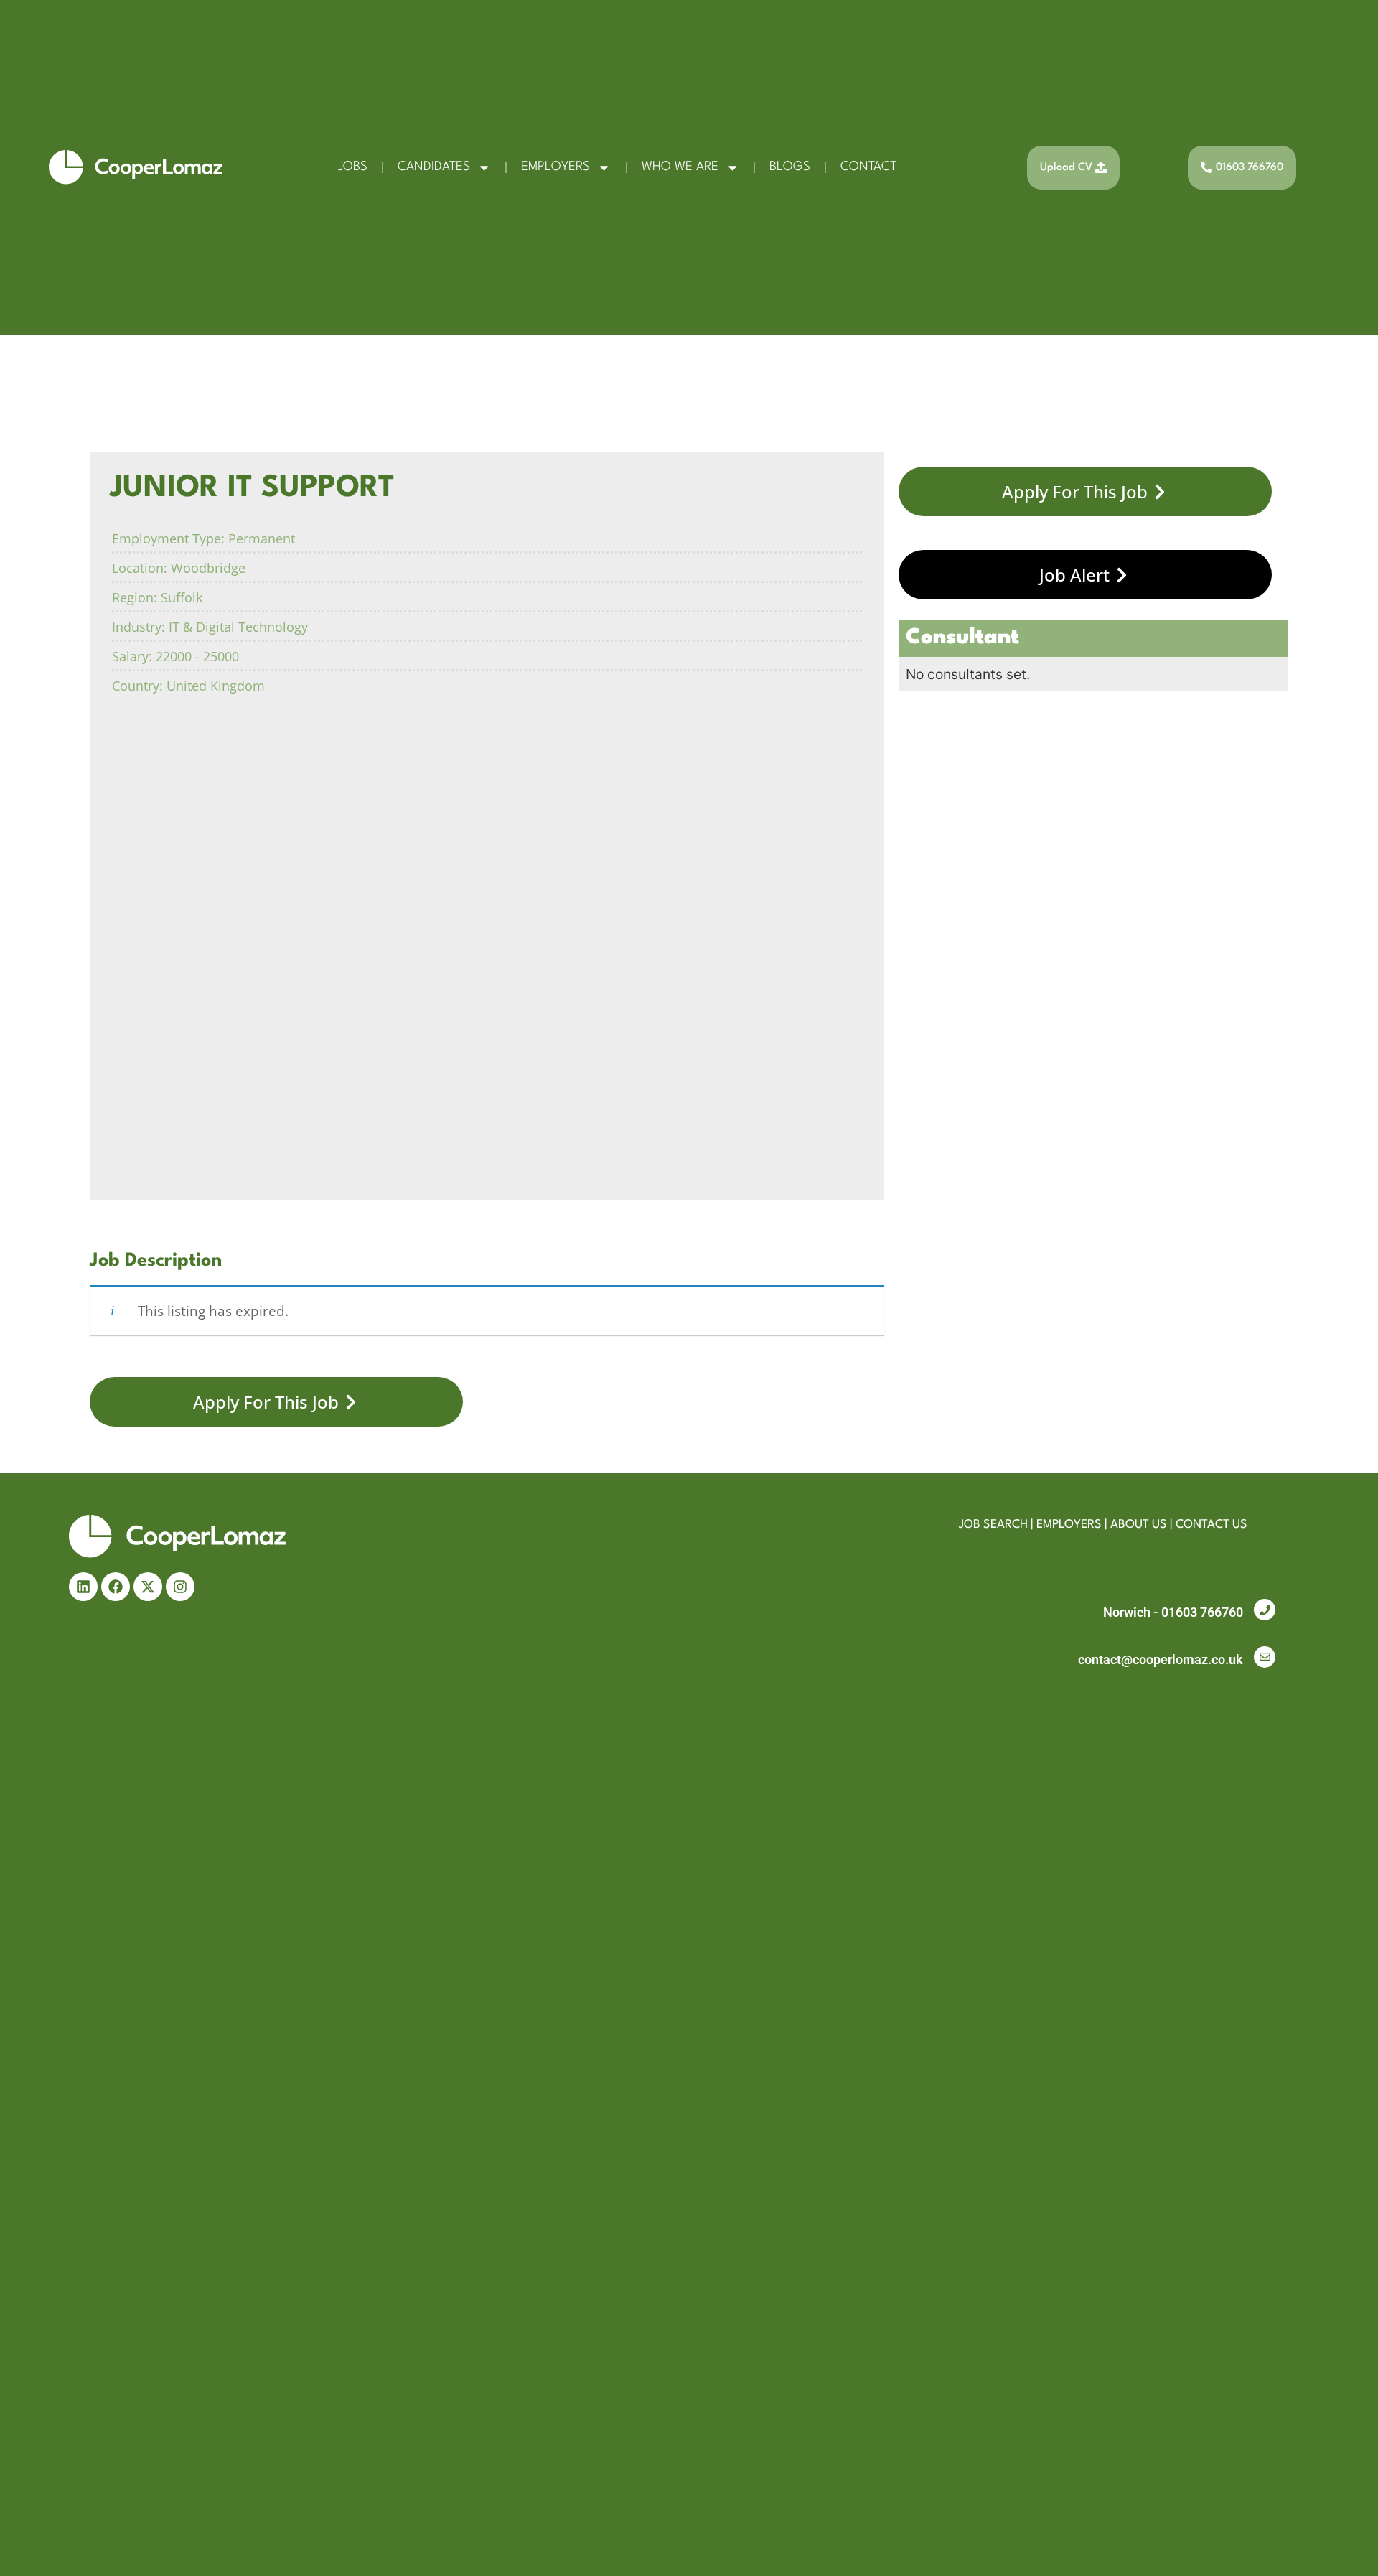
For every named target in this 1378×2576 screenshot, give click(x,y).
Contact (868, 167)
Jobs (353, 167)
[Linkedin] (83, 1587)
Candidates (434, 167)
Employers (556, 167)
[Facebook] (116, 1587)
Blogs (790, 167)
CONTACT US (1211, 1525)
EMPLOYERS (1069, 1525)
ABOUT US (1139, 1525)
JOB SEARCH (993, 1525)
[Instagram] (180, 1587)
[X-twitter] (148, 1587)
